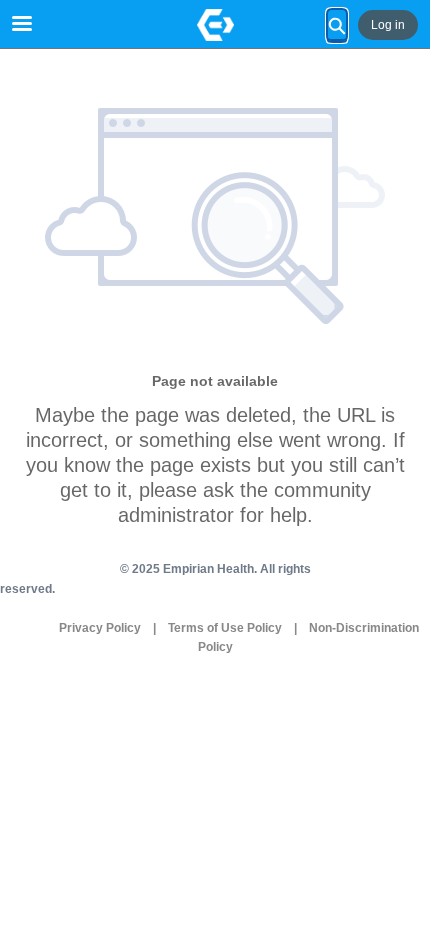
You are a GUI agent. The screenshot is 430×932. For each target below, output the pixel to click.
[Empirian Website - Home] (215, 25)
